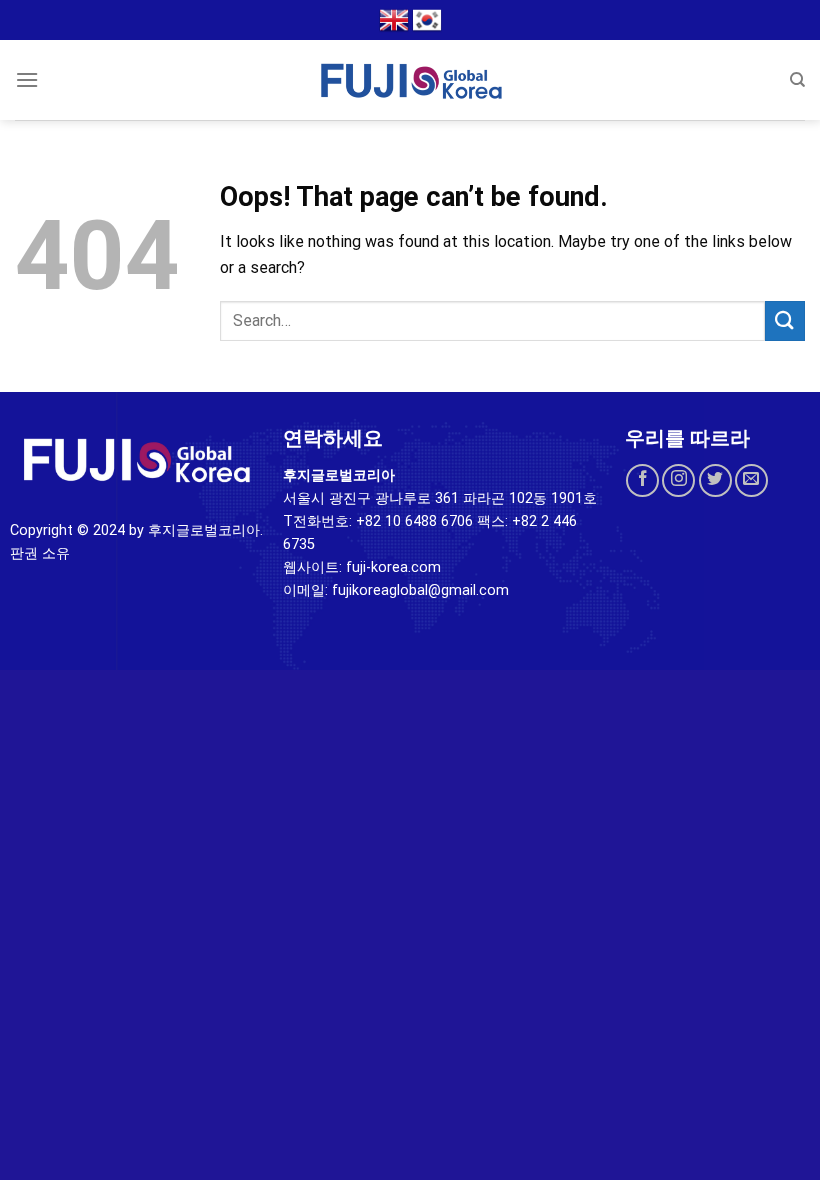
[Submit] (785, 320)
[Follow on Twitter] (715, 480)
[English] (394, 20)
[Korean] (427, 20)
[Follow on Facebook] (642, 480)
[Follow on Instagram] (678, 480)
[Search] (797, 80)
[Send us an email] (751, 480)
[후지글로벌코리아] (410, 80)
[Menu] (27, 79)
